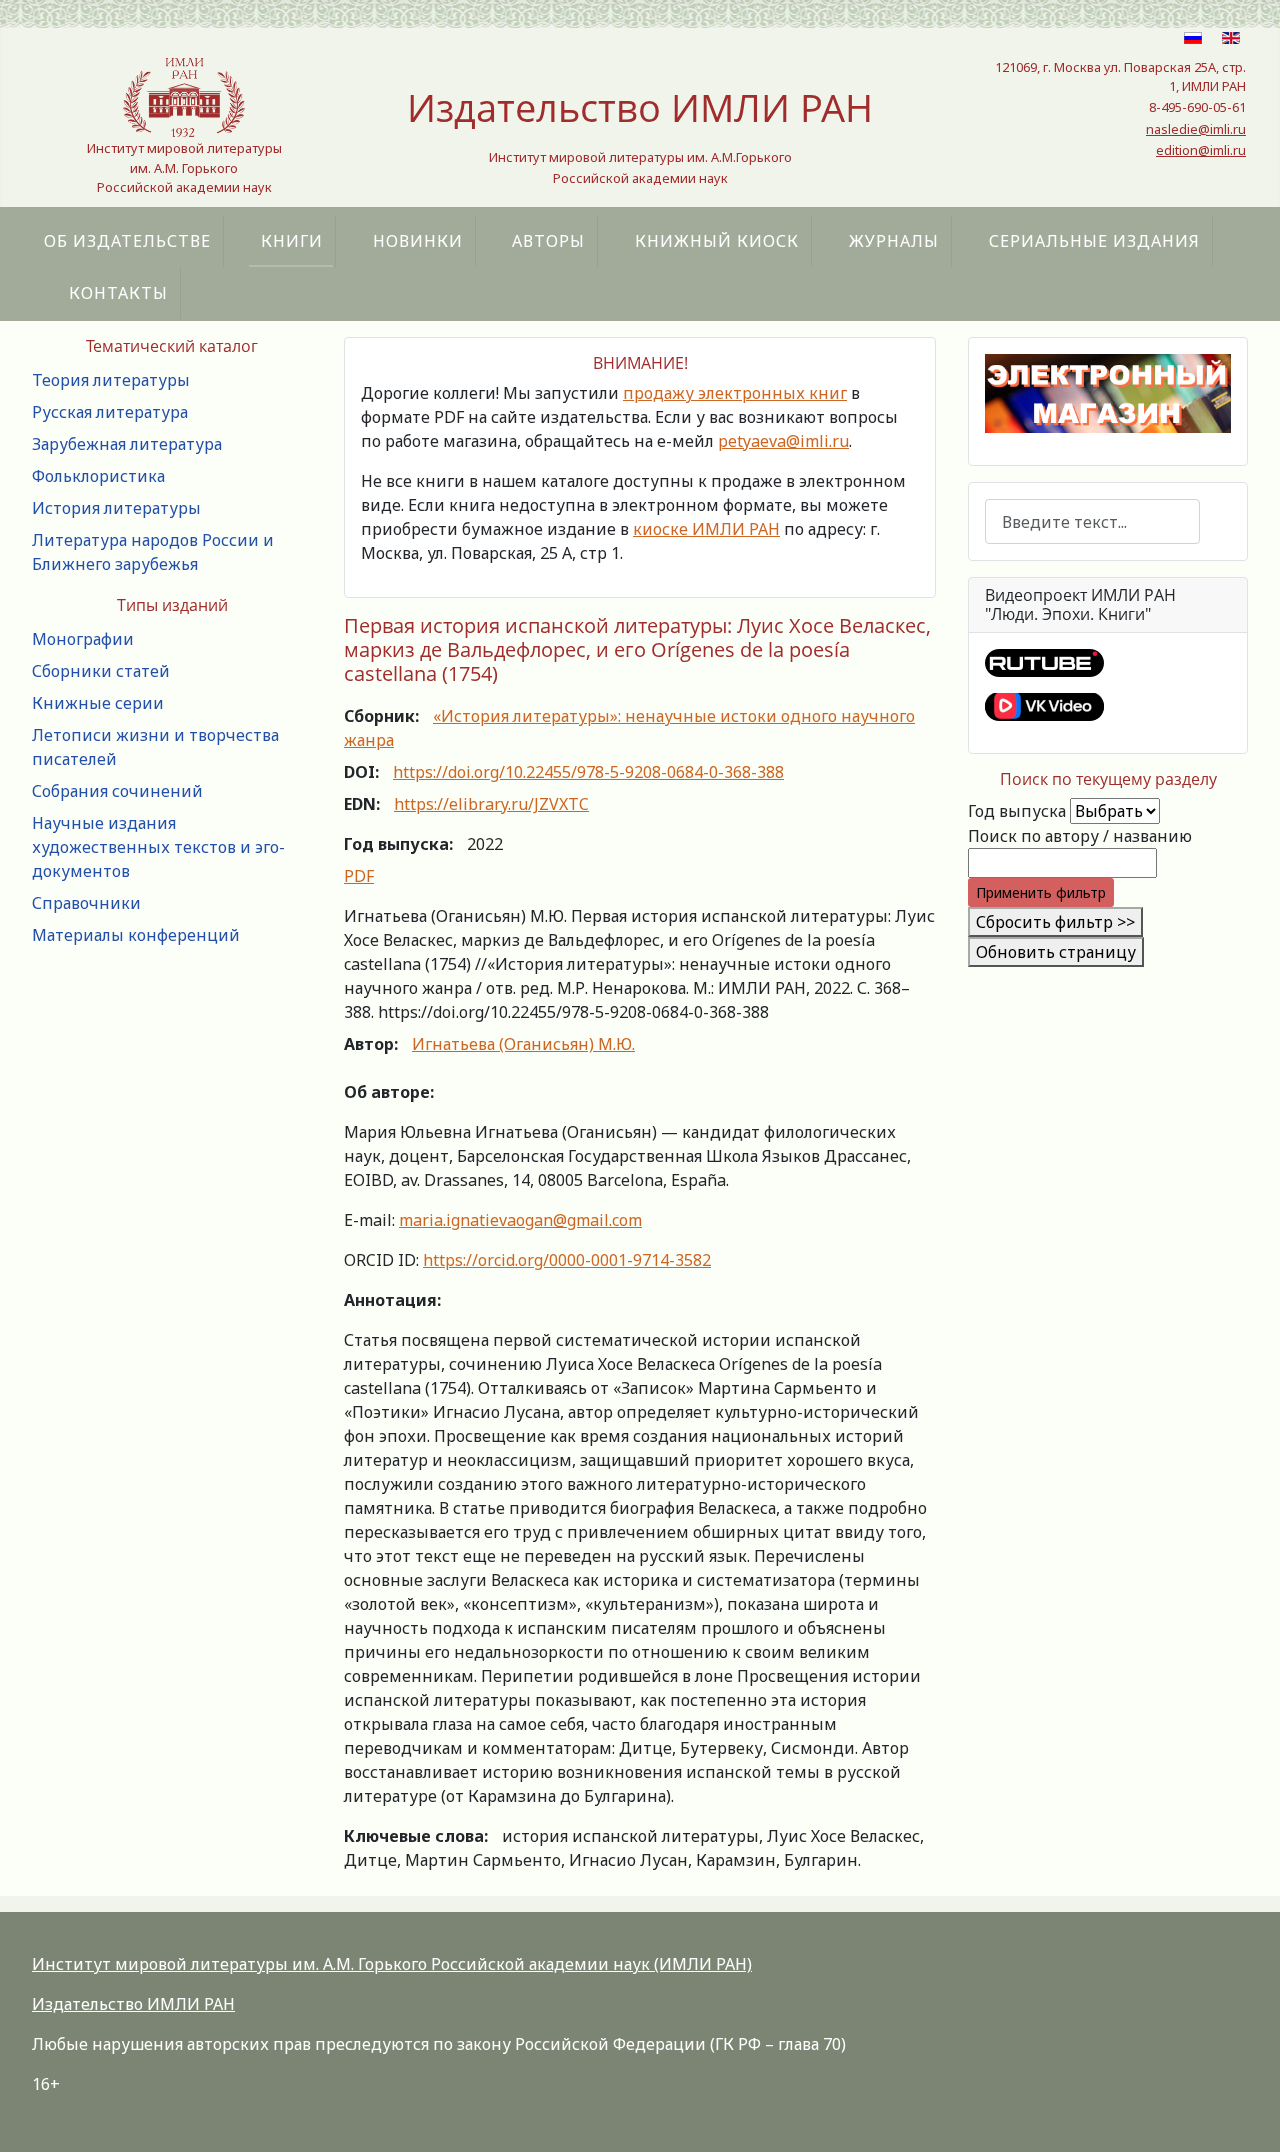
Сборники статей (101, 671)
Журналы (894, 241)
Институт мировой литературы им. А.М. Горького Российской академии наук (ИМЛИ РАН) (392, 1964)
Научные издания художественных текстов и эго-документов (158, 847)
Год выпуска (1017, 811)
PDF (359, 876)
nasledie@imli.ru (1196, 129)
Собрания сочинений (117, 791)
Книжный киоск (717, 241)
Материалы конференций (136, 935)
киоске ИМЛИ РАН (706, 529)
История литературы (116, 508)
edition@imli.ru (1201, 150)
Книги (292, 241)
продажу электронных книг (735, 393)
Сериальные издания (1094, 241)
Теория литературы (111, 380)
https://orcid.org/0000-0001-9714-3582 (567, 1260)
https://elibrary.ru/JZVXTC (491, 804)
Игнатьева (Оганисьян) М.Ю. (523, 1044)
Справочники (86, 903)
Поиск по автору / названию (1080, 836)
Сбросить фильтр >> (1055, 922)
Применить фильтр (1041, 892)
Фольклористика (98, 476)
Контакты (118, 293)
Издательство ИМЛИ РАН (133, 2004)
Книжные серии (98, 703)
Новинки (418, 241)
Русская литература (110, 412)
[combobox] (1092, 521)
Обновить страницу (1056, 952)
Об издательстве (127, 241)
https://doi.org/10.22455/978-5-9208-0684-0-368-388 (588, 772)
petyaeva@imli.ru (783, 441)
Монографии (83, 639)
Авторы (548, 241)
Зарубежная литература (127, 444)
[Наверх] (1245, 2115)
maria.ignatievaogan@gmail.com (520, 1220)
